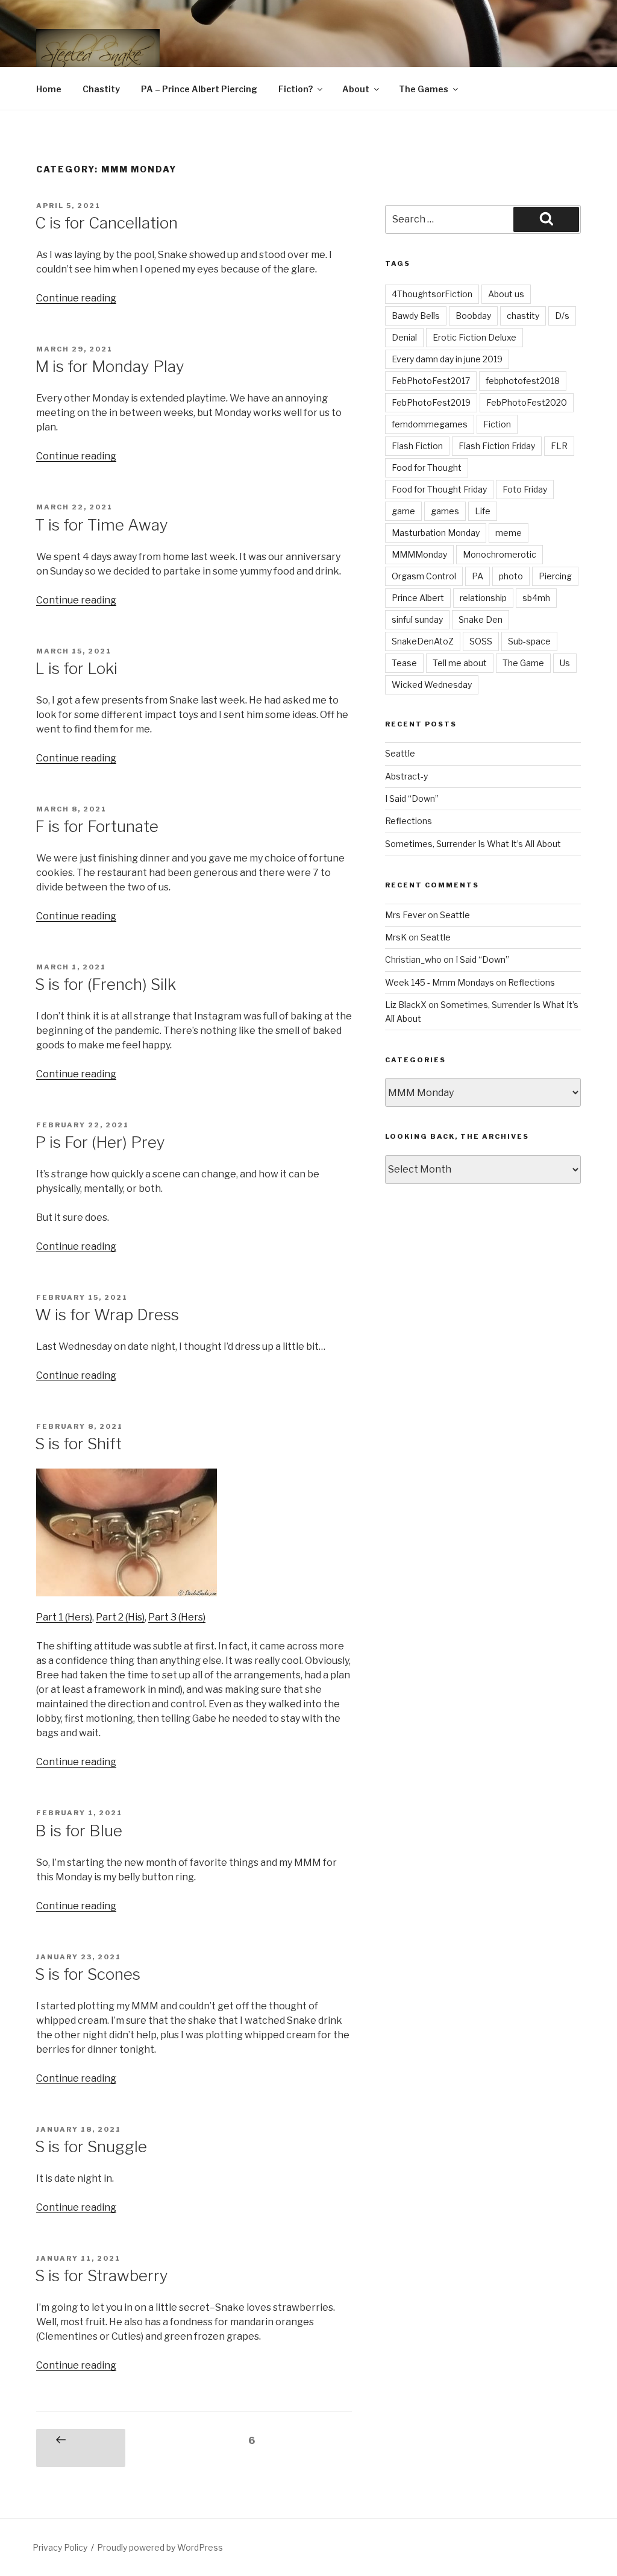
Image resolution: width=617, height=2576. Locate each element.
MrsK (396, 937)
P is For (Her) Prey (100, 1142)
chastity (523, 316)
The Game (523, 663)
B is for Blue (79, 1831)
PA (478, 576)
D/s (562, 316)
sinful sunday (417, 619)
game (403, 511)
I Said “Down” (412, 798)
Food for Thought (427, 468)
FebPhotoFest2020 (527, 402)
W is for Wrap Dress (107, 1315)
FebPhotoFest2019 (431, 402)
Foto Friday (525, 489)
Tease (404, 663)
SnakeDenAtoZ (423, 641)
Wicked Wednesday (432, 685)
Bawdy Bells (416, 316)
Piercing (555, 576)
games (445, 511)
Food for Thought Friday (439, 489)
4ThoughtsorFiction (432, 294)
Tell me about (460, 663)
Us (565, 663)
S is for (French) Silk (105, 984)
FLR (559, 446)
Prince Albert (418, 598)
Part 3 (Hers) (177, 1617)
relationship (483, 598)
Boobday (473, 316)
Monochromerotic (500, 554)
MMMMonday (419, 554)
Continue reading (76, 298)
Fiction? (296, 89)
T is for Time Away (102, 525)
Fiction (497, 424)
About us (506, 294)
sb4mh (536, 598)
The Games (424, 89)
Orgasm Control (424, 576)
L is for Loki (76, 668)
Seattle (400, 753)
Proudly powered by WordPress (160, 2547)
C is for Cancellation (106, 223)
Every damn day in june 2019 (447, 359)
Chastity (101, 89)
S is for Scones (88, 1974)
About (356, 89)
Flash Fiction (417, 446)
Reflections (409, 821)
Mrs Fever (406, 915)
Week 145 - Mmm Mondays (440, 982)
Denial (404, 337)
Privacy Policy (60, 2547)
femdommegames (430, 424)
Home (49, 89)
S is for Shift (78, 1444)
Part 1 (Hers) (64, 1617)
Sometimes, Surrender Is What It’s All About (473, 844)
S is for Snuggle (91, 2146)
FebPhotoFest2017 (431, 381)
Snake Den (481, 619)
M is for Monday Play (110, 366)
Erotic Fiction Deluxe (474, 337)
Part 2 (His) (120, 1617)
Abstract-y (406, 776)
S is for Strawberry (102, 2275)
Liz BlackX (406, 1005)
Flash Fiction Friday (497, 446)
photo (511, 576)
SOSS (481, 641)
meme (509, 533)
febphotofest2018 (523, 381)
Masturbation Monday (436, 533)
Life (483, 511)
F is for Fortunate (97, 826)
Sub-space (529, 641)
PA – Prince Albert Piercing (199, 89)
